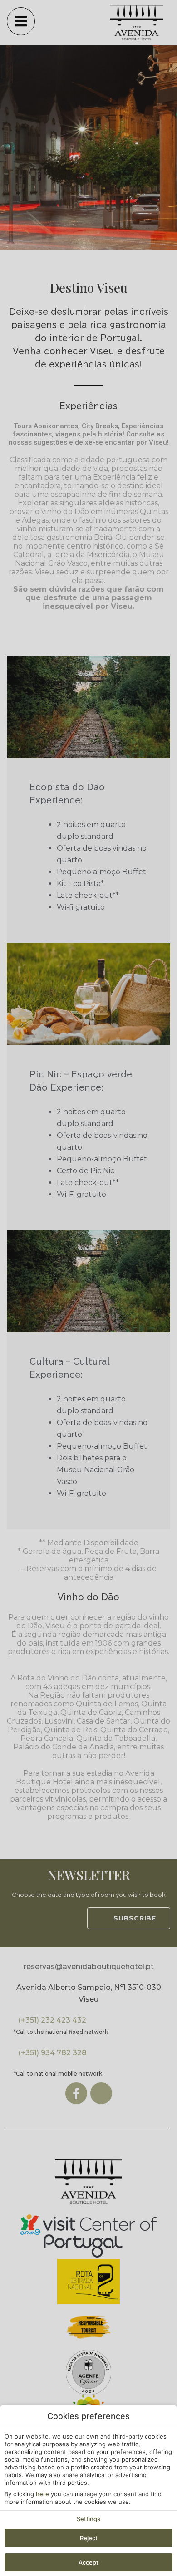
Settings (88, 2519)
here (42, 2494)
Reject (89, 2538)
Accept (88, 2562)
